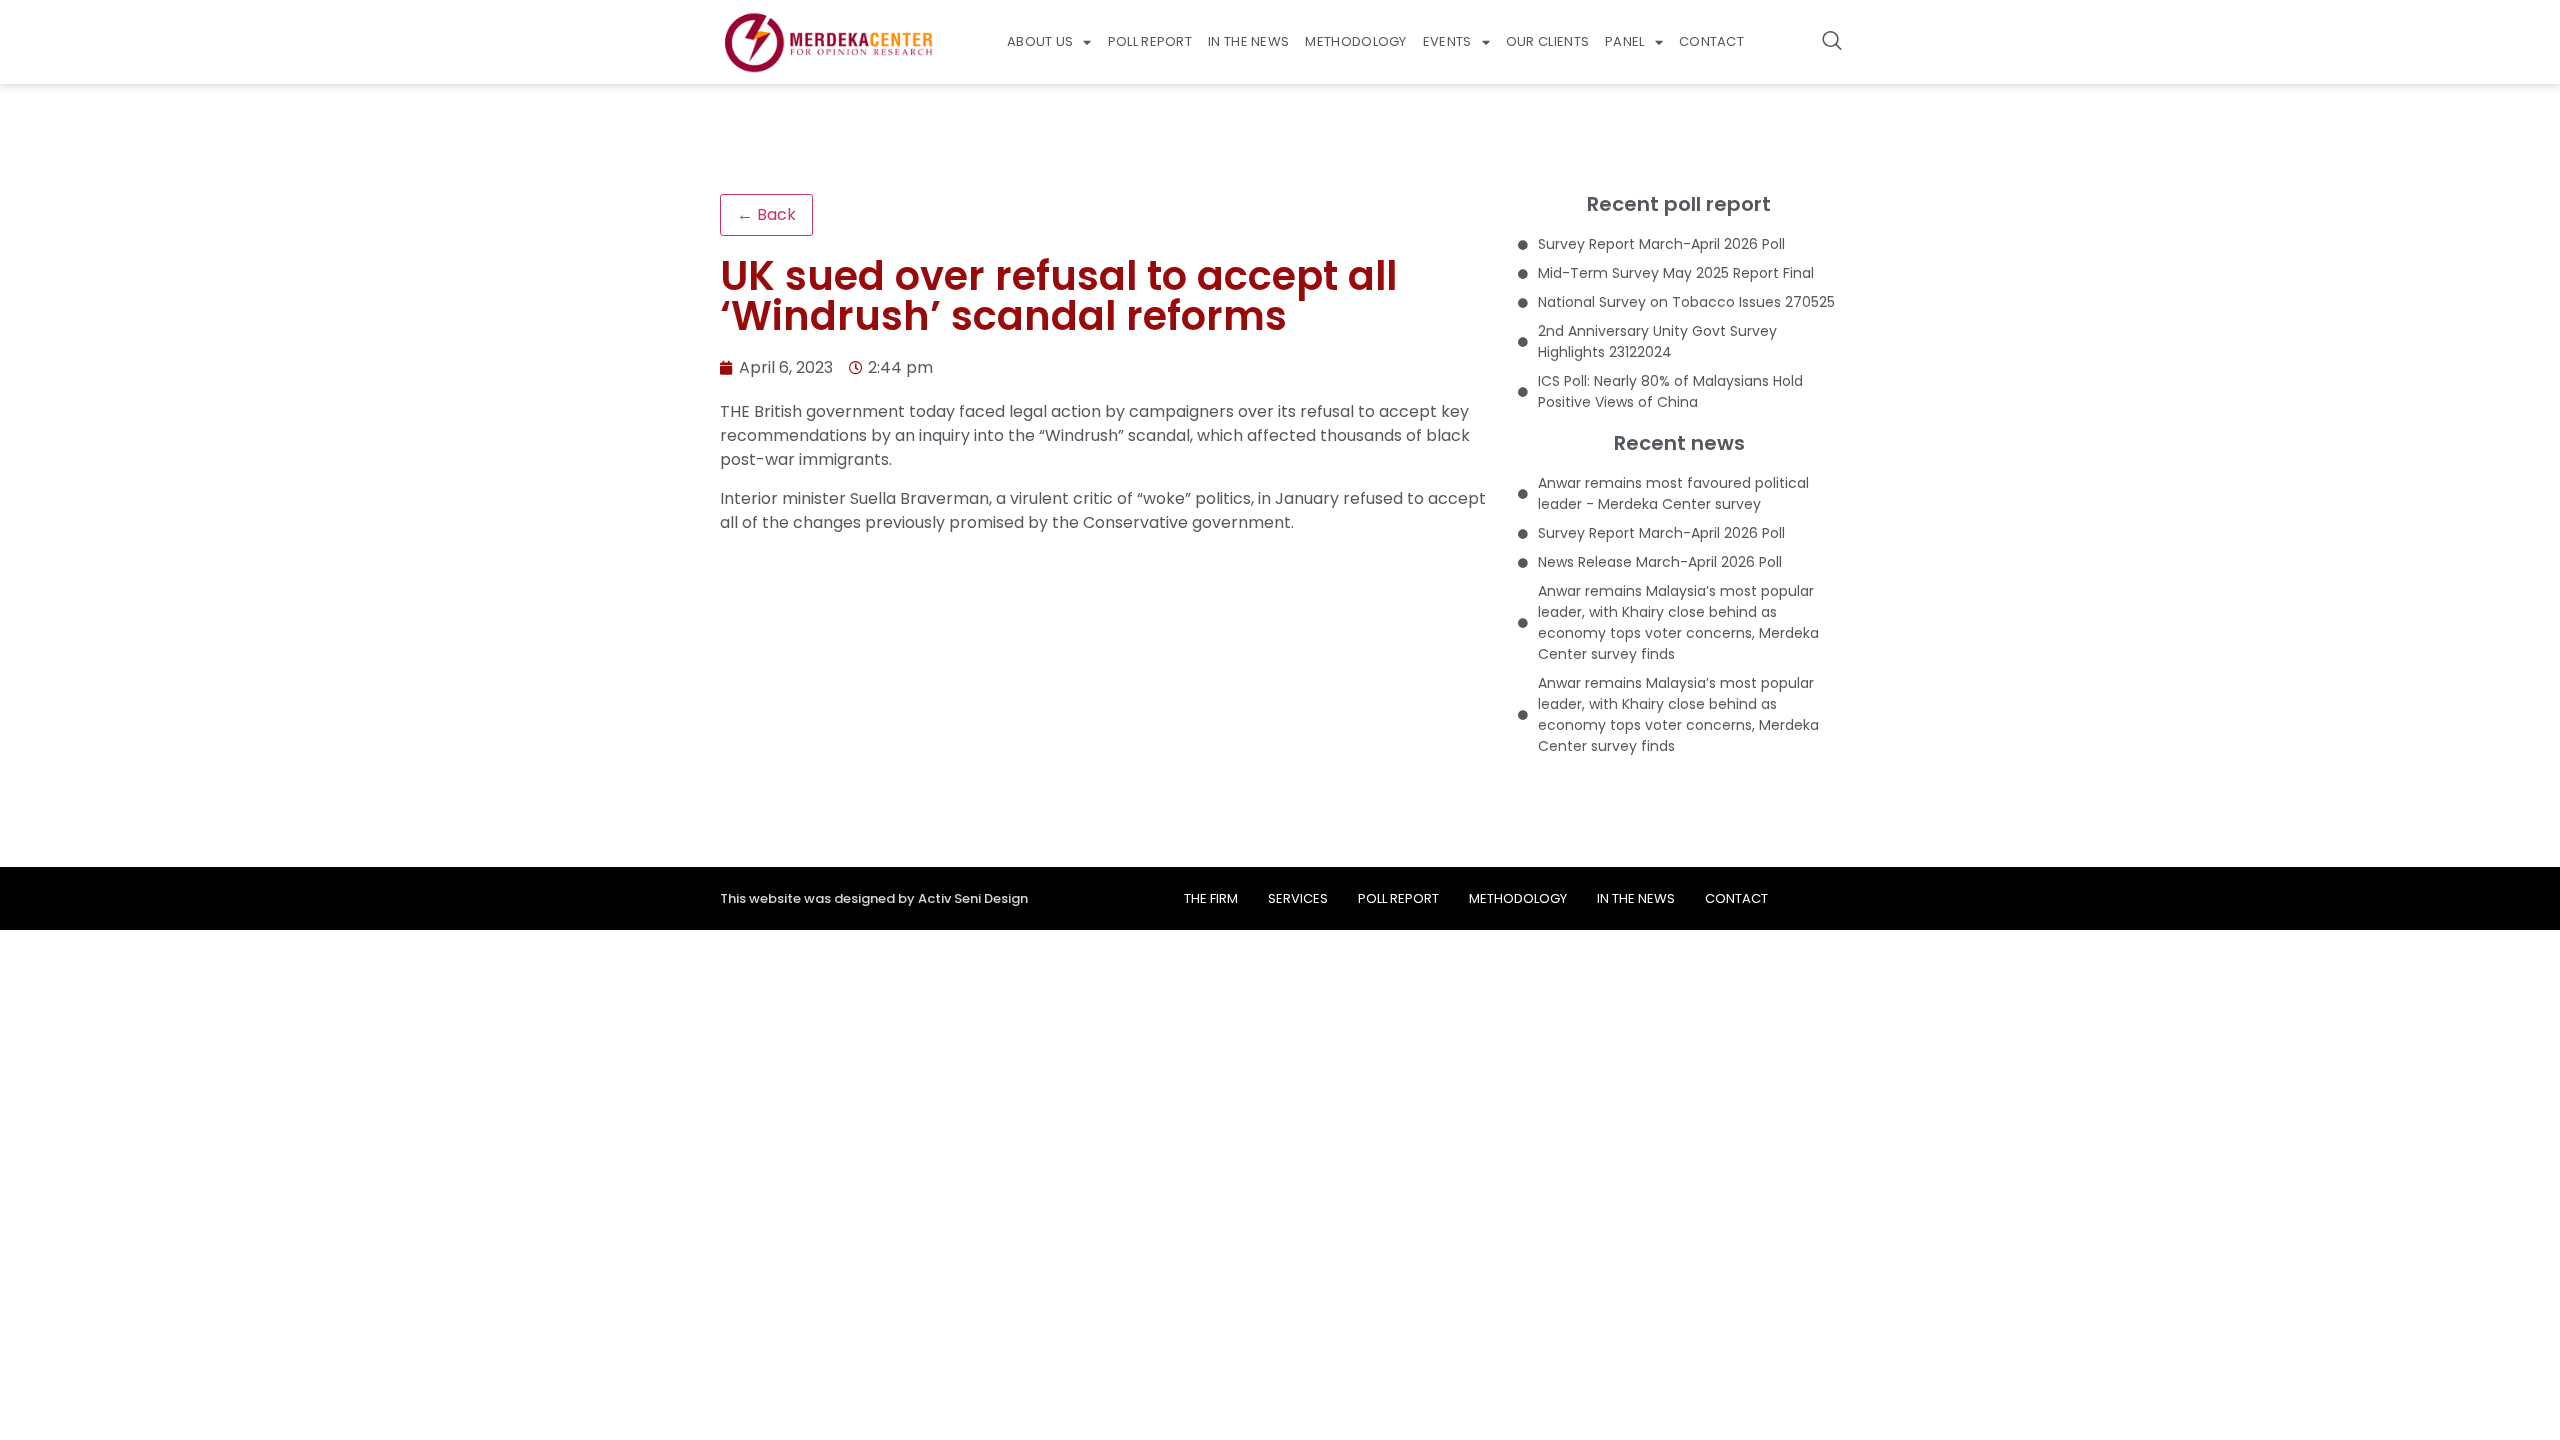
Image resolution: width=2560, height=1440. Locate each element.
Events (1447, 41)
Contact (1711, 41)
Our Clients (1547, 41)
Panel (1625, 41)
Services (1298, 898)
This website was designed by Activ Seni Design (874, 898)
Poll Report (1150, 41)
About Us (1040, 41)
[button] (1832, 42)
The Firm (1211, 898)
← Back (766, 214)
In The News (1248, 41)
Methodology (1355, 41)
